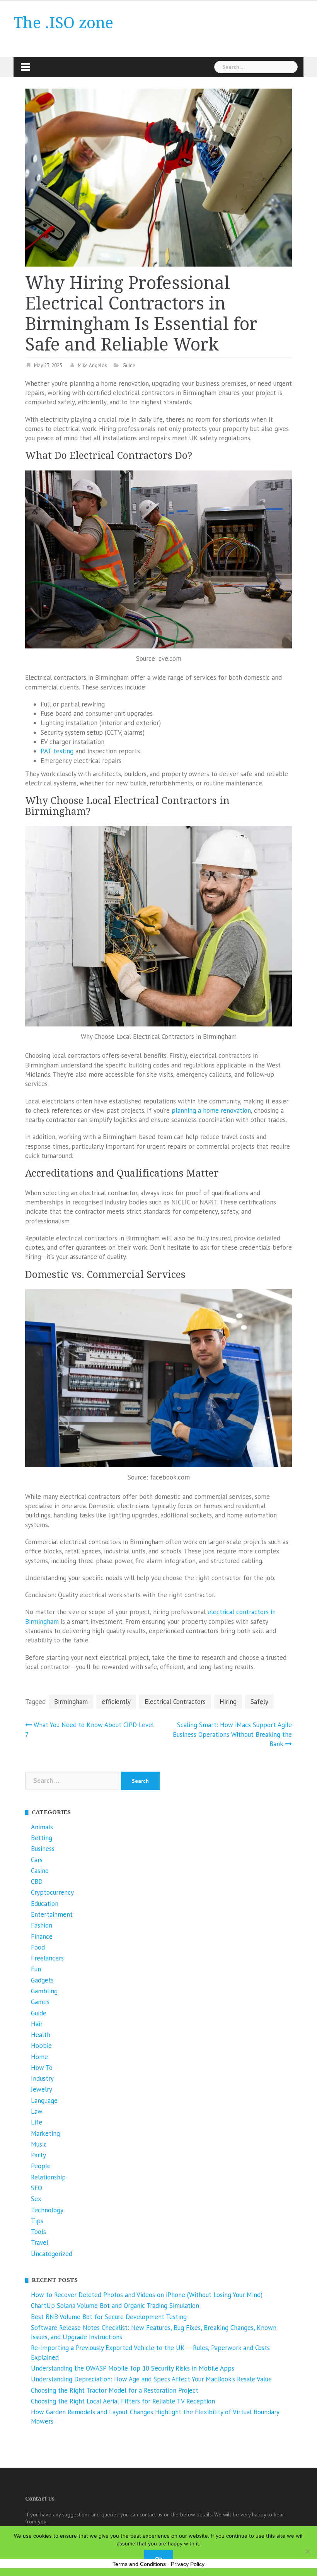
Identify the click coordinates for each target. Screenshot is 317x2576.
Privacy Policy (188, 2564)
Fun (36, 1969)
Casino (40, 1871)
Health (41, 2035)
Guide (129, 365)
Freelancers (47, 1958)
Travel (40, 2242)
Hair (37, 2024)
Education (45, 1904)
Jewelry (42, 2089)
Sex (36, 2199)
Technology (47, 2210)
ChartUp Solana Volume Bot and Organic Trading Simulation (115, 2306)
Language (44, 2100)
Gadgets (42, 1980)
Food (38, 1947)
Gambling (44, 1991)
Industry (42, 2078)
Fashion (42, 1925)
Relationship (48, 2177)
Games (40, 2002)
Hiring (228, 1702)
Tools (38, 2232)
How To (42, 2068)
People (41, 2166)
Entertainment (52, 1914)
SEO (37, 2188)
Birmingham (71, 1702)
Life (37, 2122)
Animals (42, 1827)
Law (37, 2111)
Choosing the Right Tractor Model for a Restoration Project (115, 2390)
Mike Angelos (92, 365)
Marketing (45, 2133)
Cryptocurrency (52, 1892)
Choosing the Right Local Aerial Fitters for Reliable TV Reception (123, 2401)
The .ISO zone (63, 23)
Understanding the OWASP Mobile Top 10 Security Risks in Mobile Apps (133, 2368)
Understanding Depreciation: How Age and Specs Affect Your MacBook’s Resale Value (151, 2379)
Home (39, 2057)
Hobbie (41, 2046)
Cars (37, 1860)
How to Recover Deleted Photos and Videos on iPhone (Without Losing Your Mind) (147, 2295)
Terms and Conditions (139, 2564)
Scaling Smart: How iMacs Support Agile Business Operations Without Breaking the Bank (232, 1734)
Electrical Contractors (175, 1702)
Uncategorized (52, 2254)
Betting (42, 1838)
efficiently (116, 1702)
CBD (37, 1882)
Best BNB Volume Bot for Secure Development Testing (109, 2317)
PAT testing (57, 751)
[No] (307, 2551)
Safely (259, 1702)
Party (38, 2155)
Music (39, 2144)
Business (43, 1849)
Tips (37, 2221)
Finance (42, 1936)
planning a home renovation (211, 1110)
